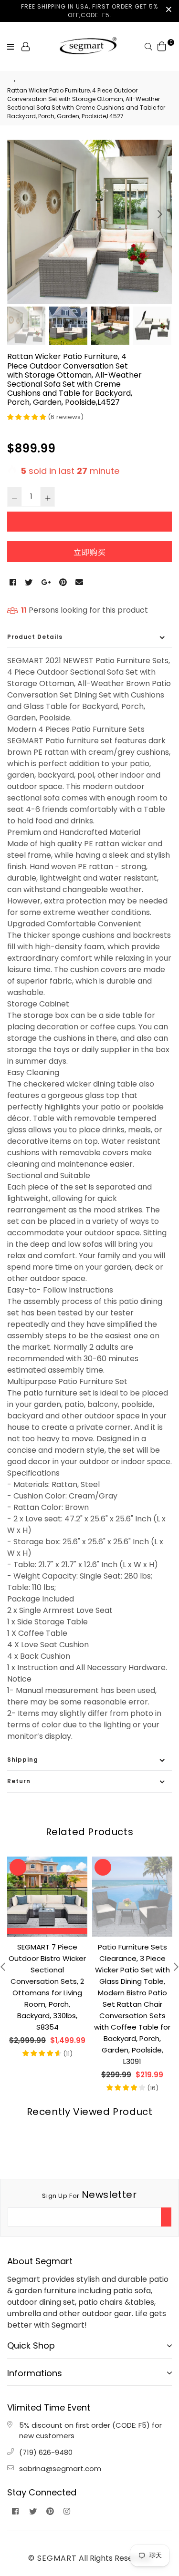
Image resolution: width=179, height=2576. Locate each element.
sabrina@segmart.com (60, 2468)
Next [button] (160, 214)
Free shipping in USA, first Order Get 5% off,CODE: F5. (89, 11)
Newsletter (89, 2195)
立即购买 (90, 552)
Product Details (35, 637)
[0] (162, 46)
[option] (89, 222)
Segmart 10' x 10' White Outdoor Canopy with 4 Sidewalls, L (132, 1958)
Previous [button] (19, 214)
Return (19, 1781)
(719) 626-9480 (46, 2452)
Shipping (23, 1760)
